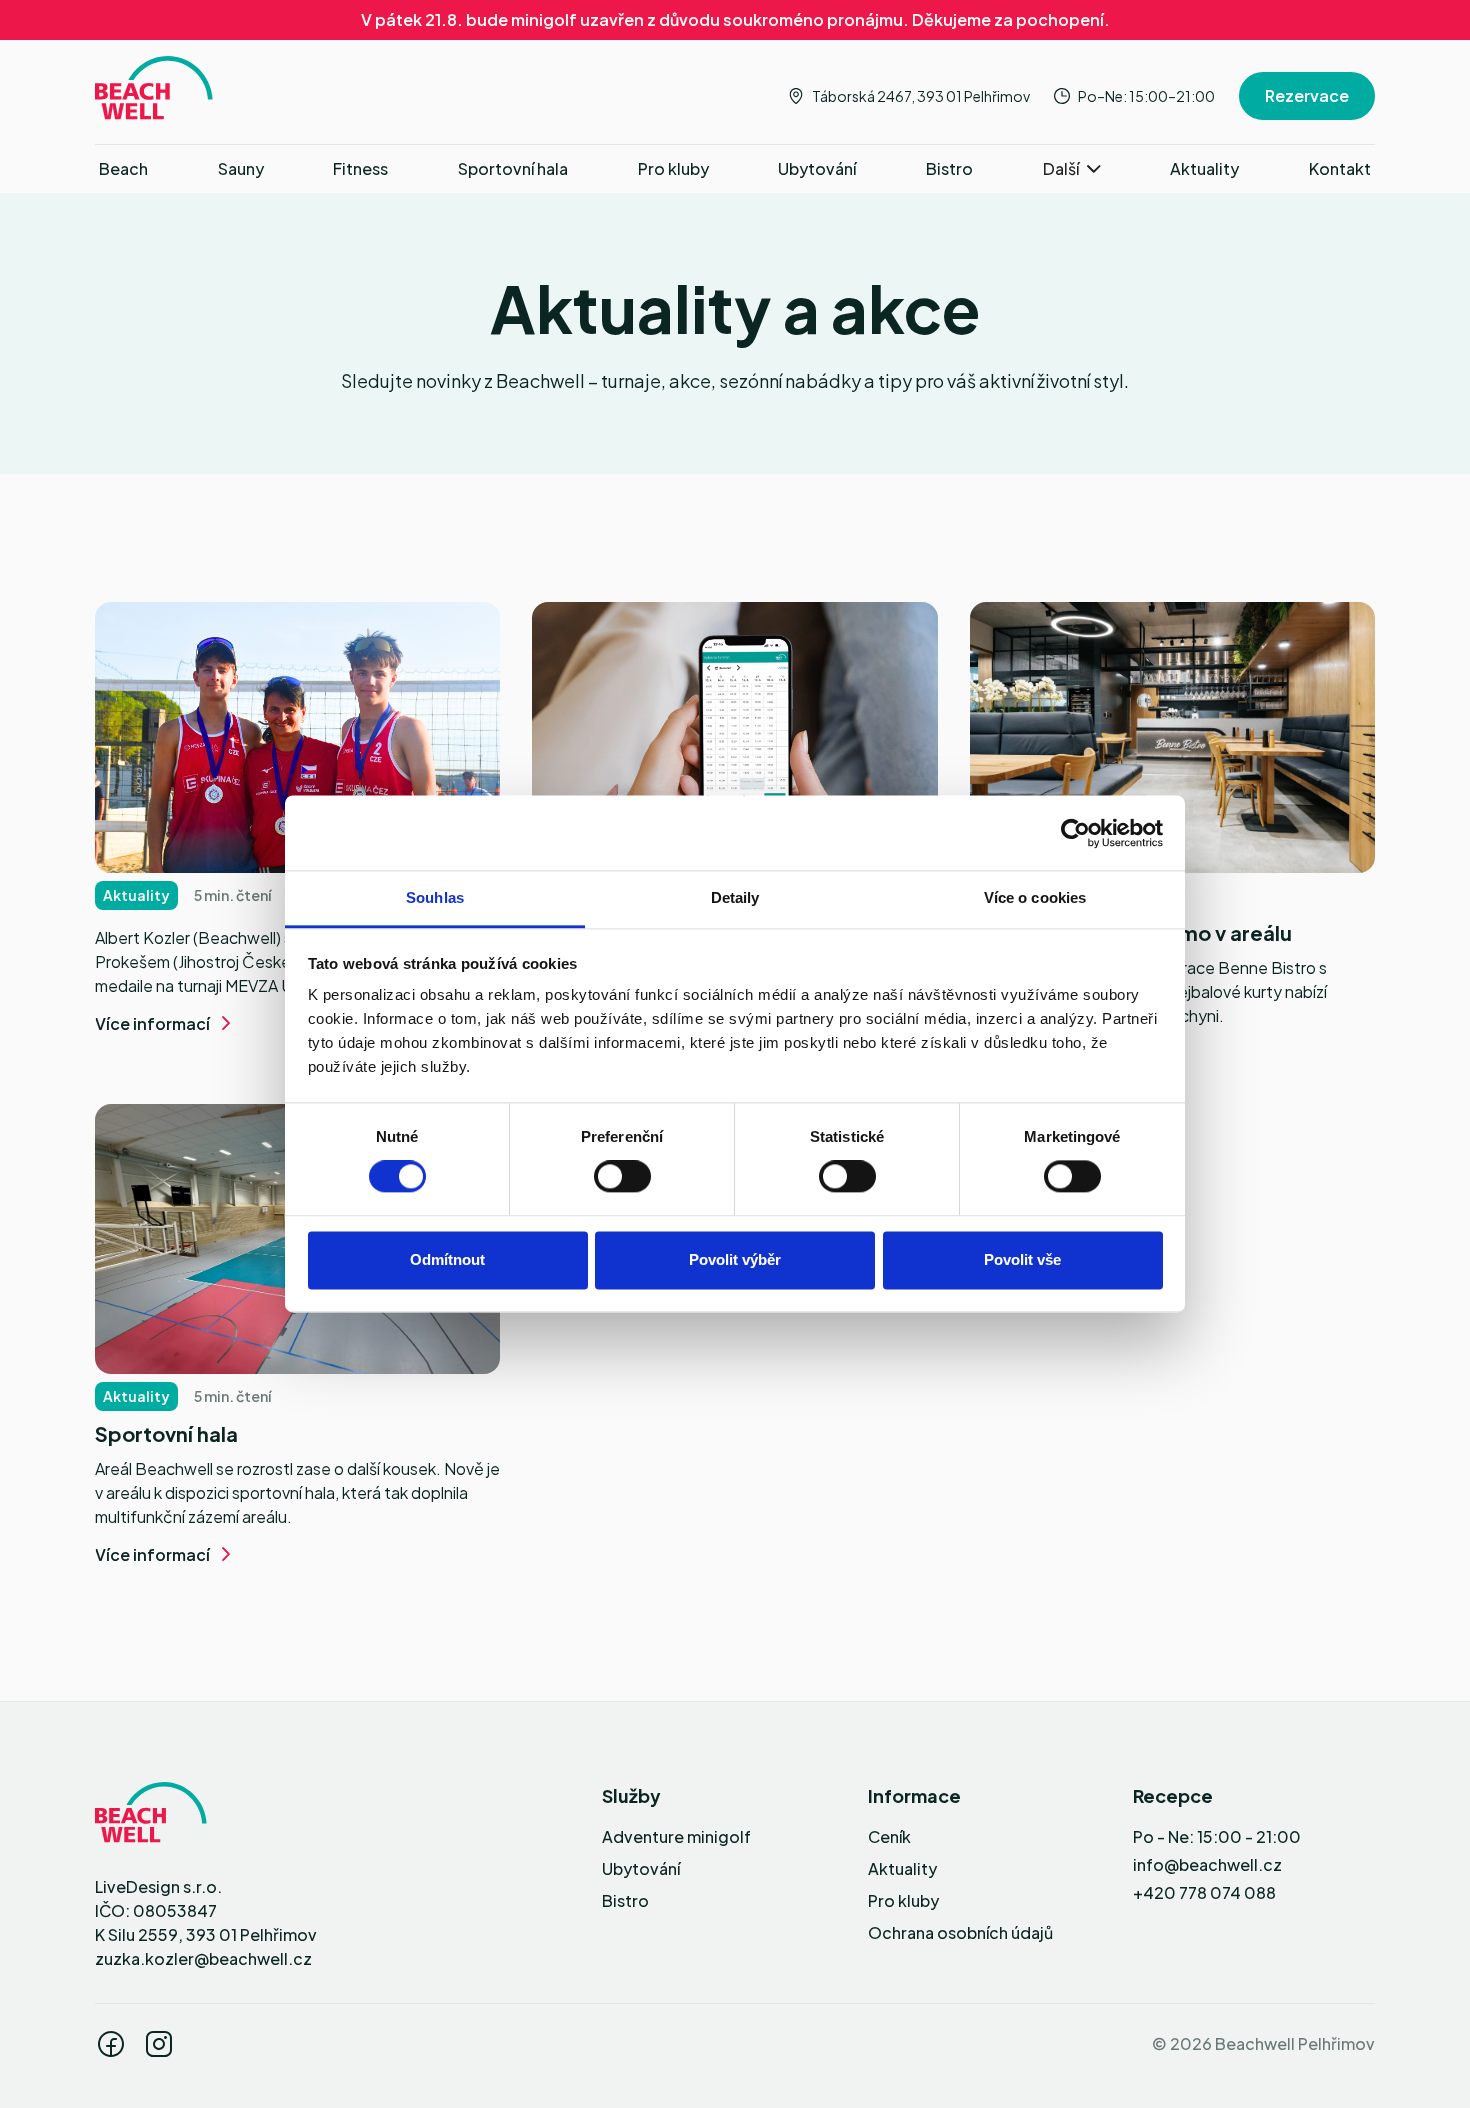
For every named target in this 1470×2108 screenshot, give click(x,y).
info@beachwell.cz (1207, 1864)
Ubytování (641, 1868)
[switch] (622, 1177)
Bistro (625, 1900)
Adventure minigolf (676, 1836)
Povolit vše (1022, 1259)
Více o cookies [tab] (1035, 897)
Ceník (889, 1836)
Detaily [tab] (735, 897)
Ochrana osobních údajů (960, 1932)
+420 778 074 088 (1204, 1892)
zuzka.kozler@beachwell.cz (203, 1958)
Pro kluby (903, 1900)
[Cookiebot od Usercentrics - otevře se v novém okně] (1075, 833)
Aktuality (902, 1868)
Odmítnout (447, 1259)
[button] (1072, 169)
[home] (154, 88)
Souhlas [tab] (435, 897)
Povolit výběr (735, 1259)
